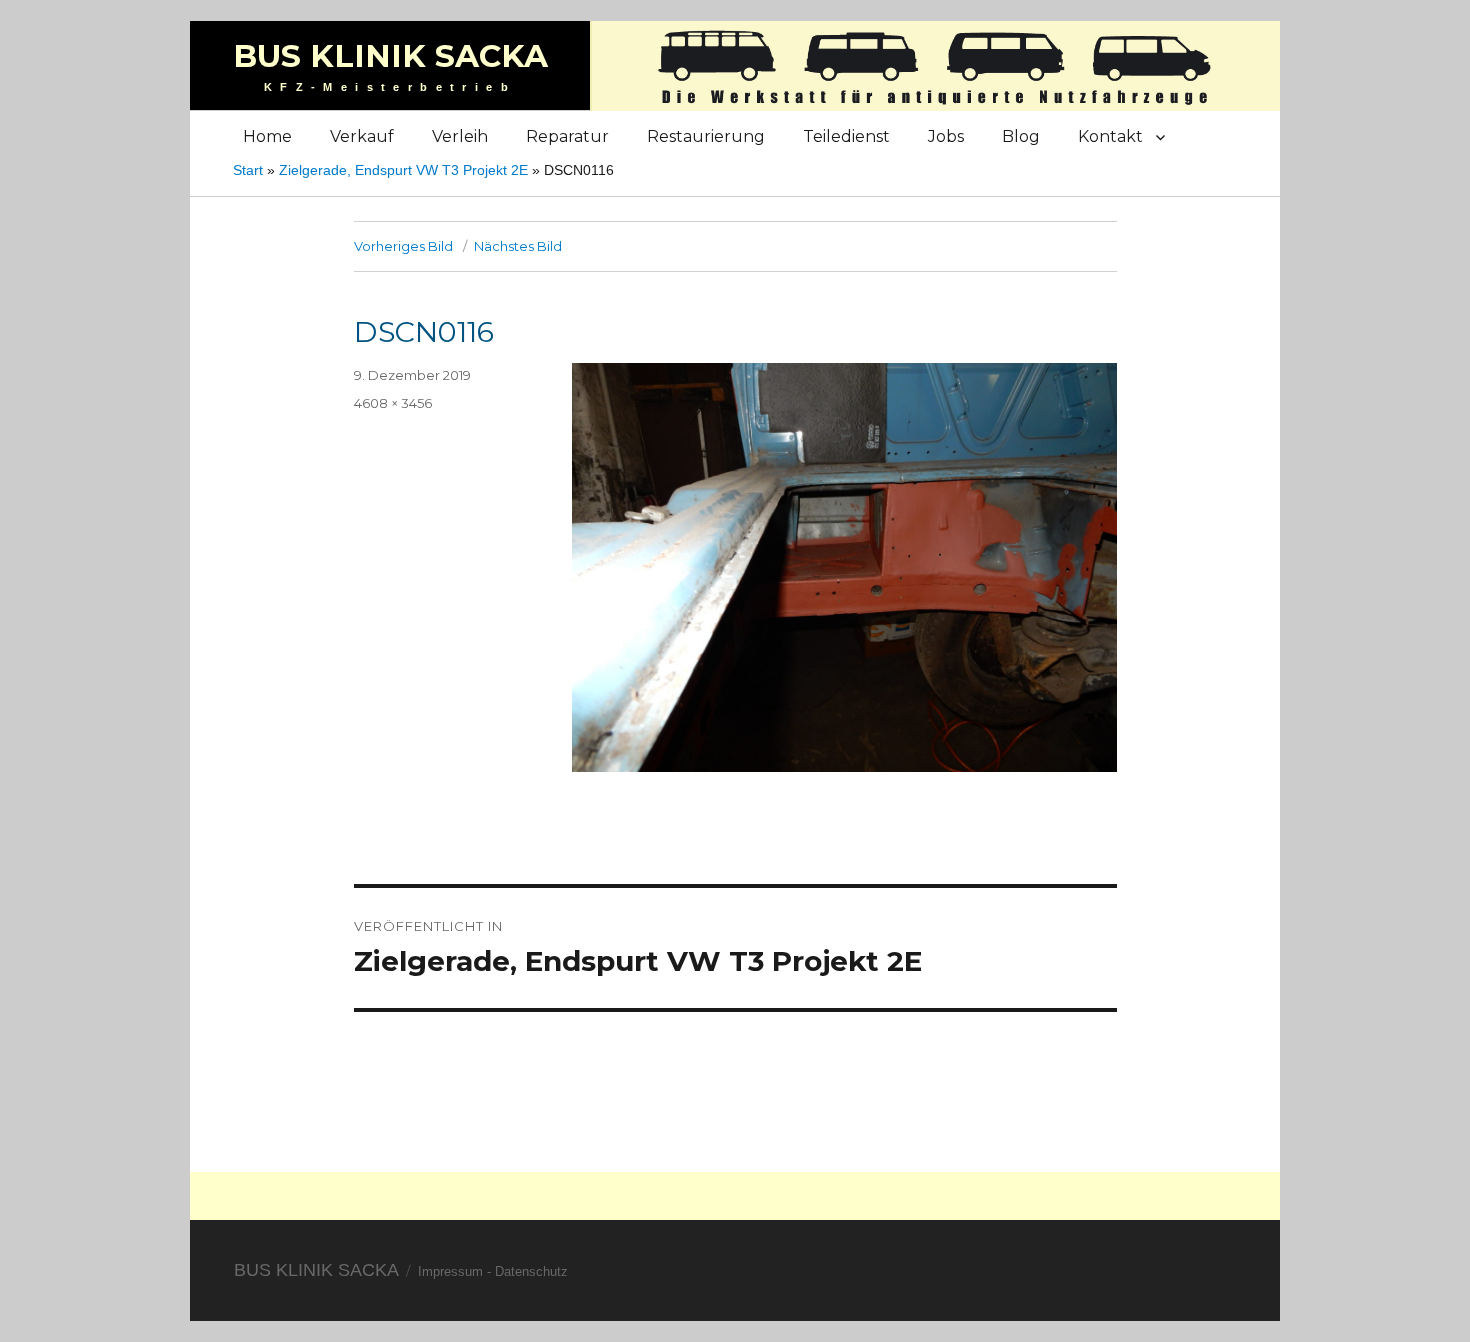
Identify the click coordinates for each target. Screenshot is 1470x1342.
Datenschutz (531, 1271)
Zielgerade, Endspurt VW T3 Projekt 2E (403, 170)
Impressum (450, 1271)
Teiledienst (846, 136)
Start (248, 170)
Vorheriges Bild (403, 246)
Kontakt (1110, 136)
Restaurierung (706, 136)
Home (267, 136)
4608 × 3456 (393, 403)
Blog (1021, 136)
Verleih (460, 136)
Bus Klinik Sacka (390, 56)
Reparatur (567, 136)
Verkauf (362, 136)
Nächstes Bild (518, 246)
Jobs (946, 136)
